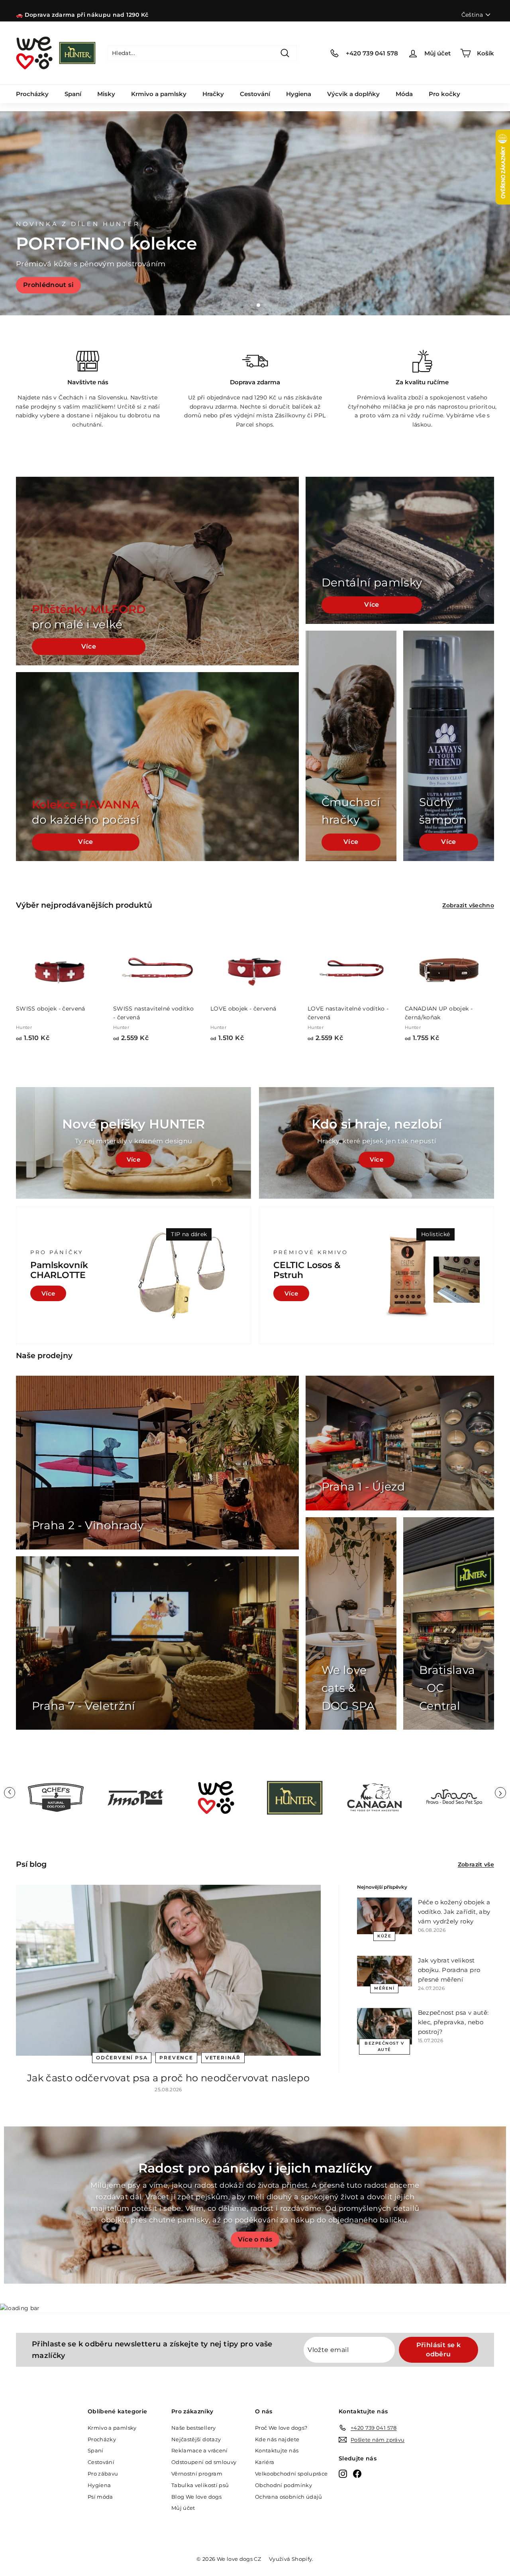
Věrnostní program (197, 2474)
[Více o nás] (255, 2205)
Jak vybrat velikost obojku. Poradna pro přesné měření (449, 1970)
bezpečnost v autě (384, 2046)
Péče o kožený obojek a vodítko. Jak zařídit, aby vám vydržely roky (454, 1912)
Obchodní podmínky (283, 2485)
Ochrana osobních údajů (289, 2497)
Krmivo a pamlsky (159, 94)
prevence (176, 2058)
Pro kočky (444, 94)
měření (384, 1988)
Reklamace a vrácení (200, 2450)
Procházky (32, 94)
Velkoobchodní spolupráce (291, 2474)
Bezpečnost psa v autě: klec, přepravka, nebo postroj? (453, 2022)
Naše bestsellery (194, 2428)
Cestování (255, 94)
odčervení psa (122, 2058)
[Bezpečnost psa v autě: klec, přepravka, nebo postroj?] (384, 2026)
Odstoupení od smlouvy (204, 2462)
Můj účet (183, 2508)
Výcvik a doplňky (353, 94)
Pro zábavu (103, 2474)
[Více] (377, 1143)
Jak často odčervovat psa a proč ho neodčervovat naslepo (168, 2078)
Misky (106, 94)
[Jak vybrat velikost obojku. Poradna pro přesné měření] (384, 1971)
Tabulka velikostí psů (200, 2485)
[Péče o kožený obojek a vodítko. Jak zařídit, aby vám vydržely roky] (384, 1916)
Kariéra (265, 2462)
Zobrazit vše (476, 1864)
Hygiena (299, 94)
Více (89, 646)
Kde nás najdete (277, 2439)
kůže (384, 1936)
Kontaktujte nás (277, 2450)
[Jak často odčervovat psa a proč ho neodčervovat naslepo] (168, 1970)
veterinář (223, 2058)
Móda (404, 94)
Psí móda (100, 2497)
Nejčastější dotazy (196, 2439)
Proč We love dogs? (281, 2428)
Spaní (73, 94)
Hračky (213, 94)
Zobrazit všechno (468, 905)
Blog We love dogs (196, 2497)
